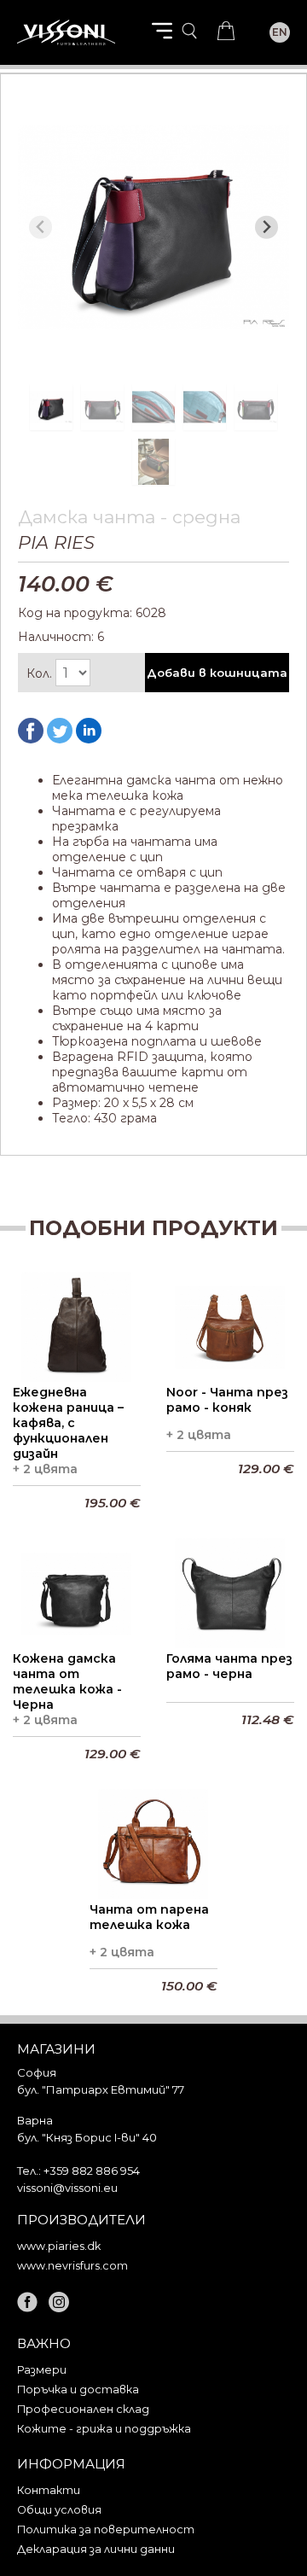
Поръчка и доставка (78, 2390)
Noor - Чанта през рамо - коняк (227, 1400)
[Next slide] (266, 227)
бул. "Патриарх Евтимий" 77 (101, 2089)
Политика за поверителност (106, 2529)
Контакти (49, 2490)
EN (280, 32)
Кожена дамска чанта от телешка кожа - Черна (67, 1681)
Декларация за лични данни (96, 2549)
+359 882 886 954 (92, 2171)
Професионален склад (83, 2409)
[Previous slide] (41, 227)
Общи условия (59, 2510)
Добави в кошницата (217, 673)
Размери (42, 2370)
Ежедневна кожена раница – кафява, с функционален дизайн (68, 1423)
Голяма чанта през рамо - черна (229, 1666)
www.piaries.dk (59, 2246)
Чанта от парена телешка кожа (149, 1917)
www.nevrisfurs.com (72, 2266)
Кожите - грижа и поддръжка (104, 2429)
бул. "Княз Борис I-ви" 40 (87, 2137)
